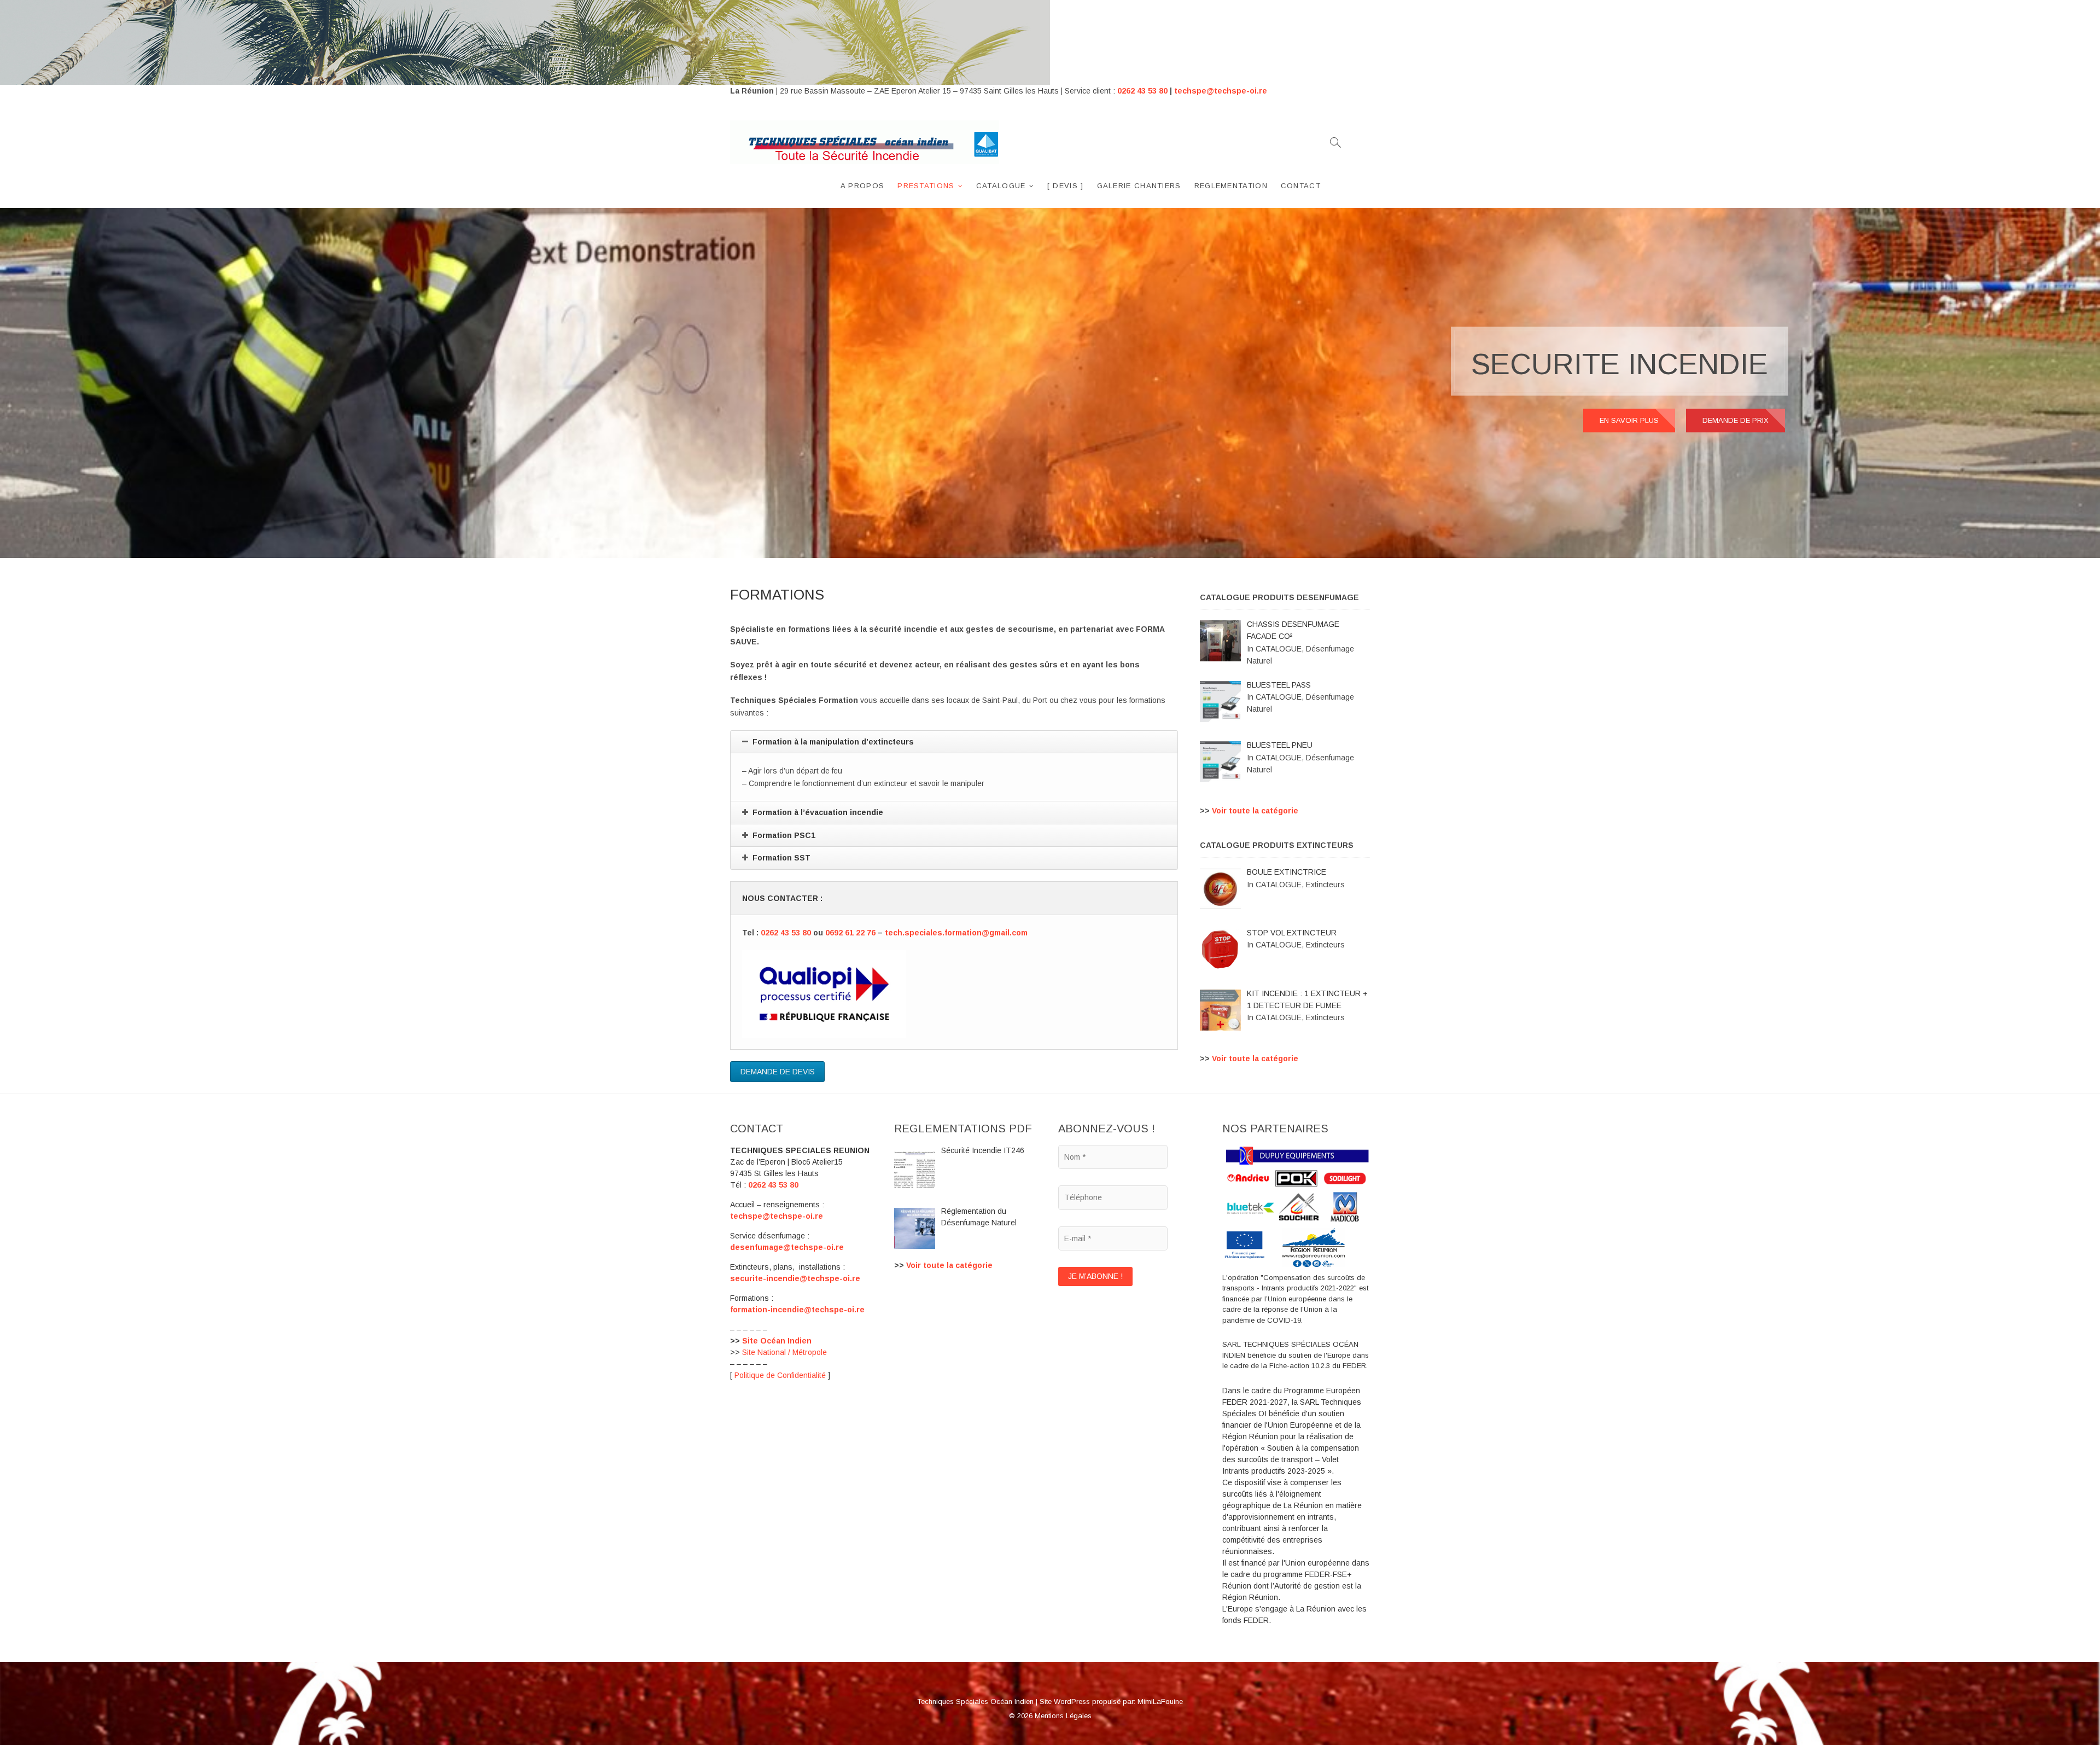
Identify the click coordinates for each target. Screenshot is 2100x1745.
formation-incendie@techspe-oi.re (797, 1310)
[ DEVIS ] (1066, 186)
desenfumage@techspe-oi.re (787, 1247)
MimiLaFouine (1160, 1702)
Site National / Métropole (784, 1352)
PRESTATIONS (926, 186)
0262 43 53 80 (1142, 91)
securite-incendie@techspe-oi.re (795, 1278)
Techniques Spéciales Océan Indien (975, 1702)
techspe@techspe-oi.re (1221, 91)
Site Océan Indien (777, 1341)
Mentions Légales (1063, 1716)
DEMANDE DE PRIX (1736, 420)
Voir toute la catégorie (1255, 811)
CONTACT (1301, 186)
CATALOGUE (1001, 186)
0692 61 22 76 (850, 933)
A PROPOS (862, 186)
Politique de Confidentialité (780, 1375)
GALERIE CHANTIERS (1139, 186)
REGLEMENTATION (1231, 186)
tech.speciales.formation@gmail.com (957, 933)
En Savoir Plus (1629, 420)
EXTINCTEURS (1664, 364)
